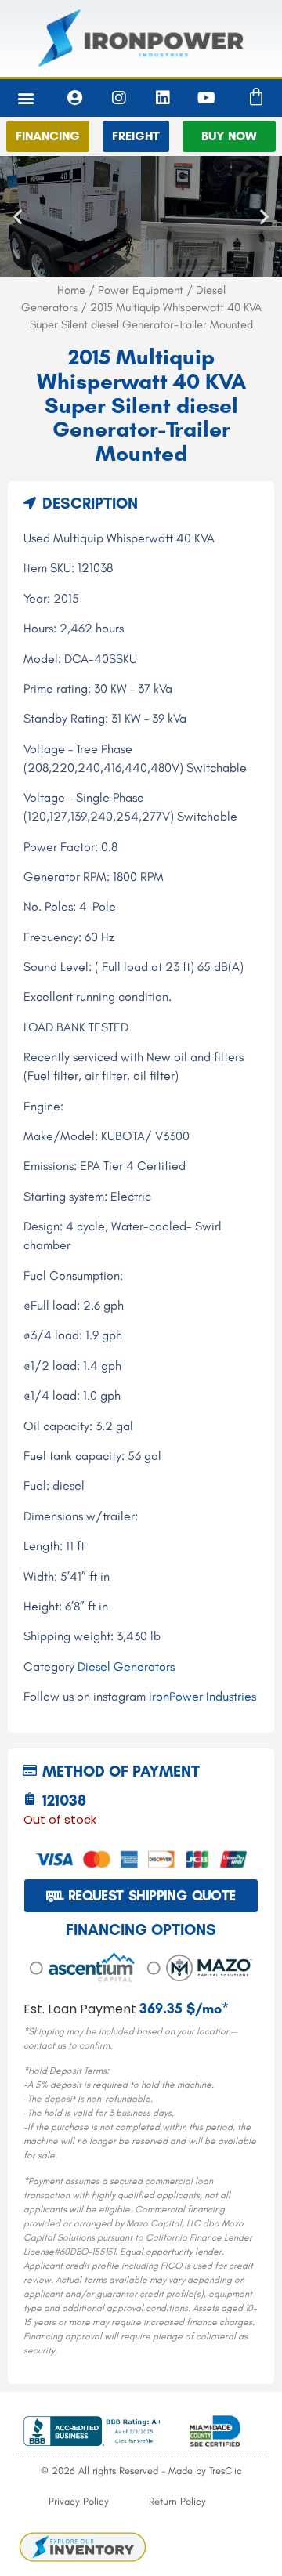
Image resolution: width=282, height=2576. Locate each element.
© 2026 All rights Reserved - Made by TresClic (141, 2471)
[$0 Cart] (256, 97)
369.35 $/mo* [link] (184, 2009)
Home (71, 290)
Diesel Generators (126, 1667)
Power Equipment (141, 290)
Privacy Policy (79, 2501)
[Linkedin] (163, 98)
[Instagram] (119, 98)
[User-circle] (75, 98)
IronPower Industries (202, 1696)
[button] (26, 98)
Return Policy (177, 2501)
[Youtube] (207, 98)
